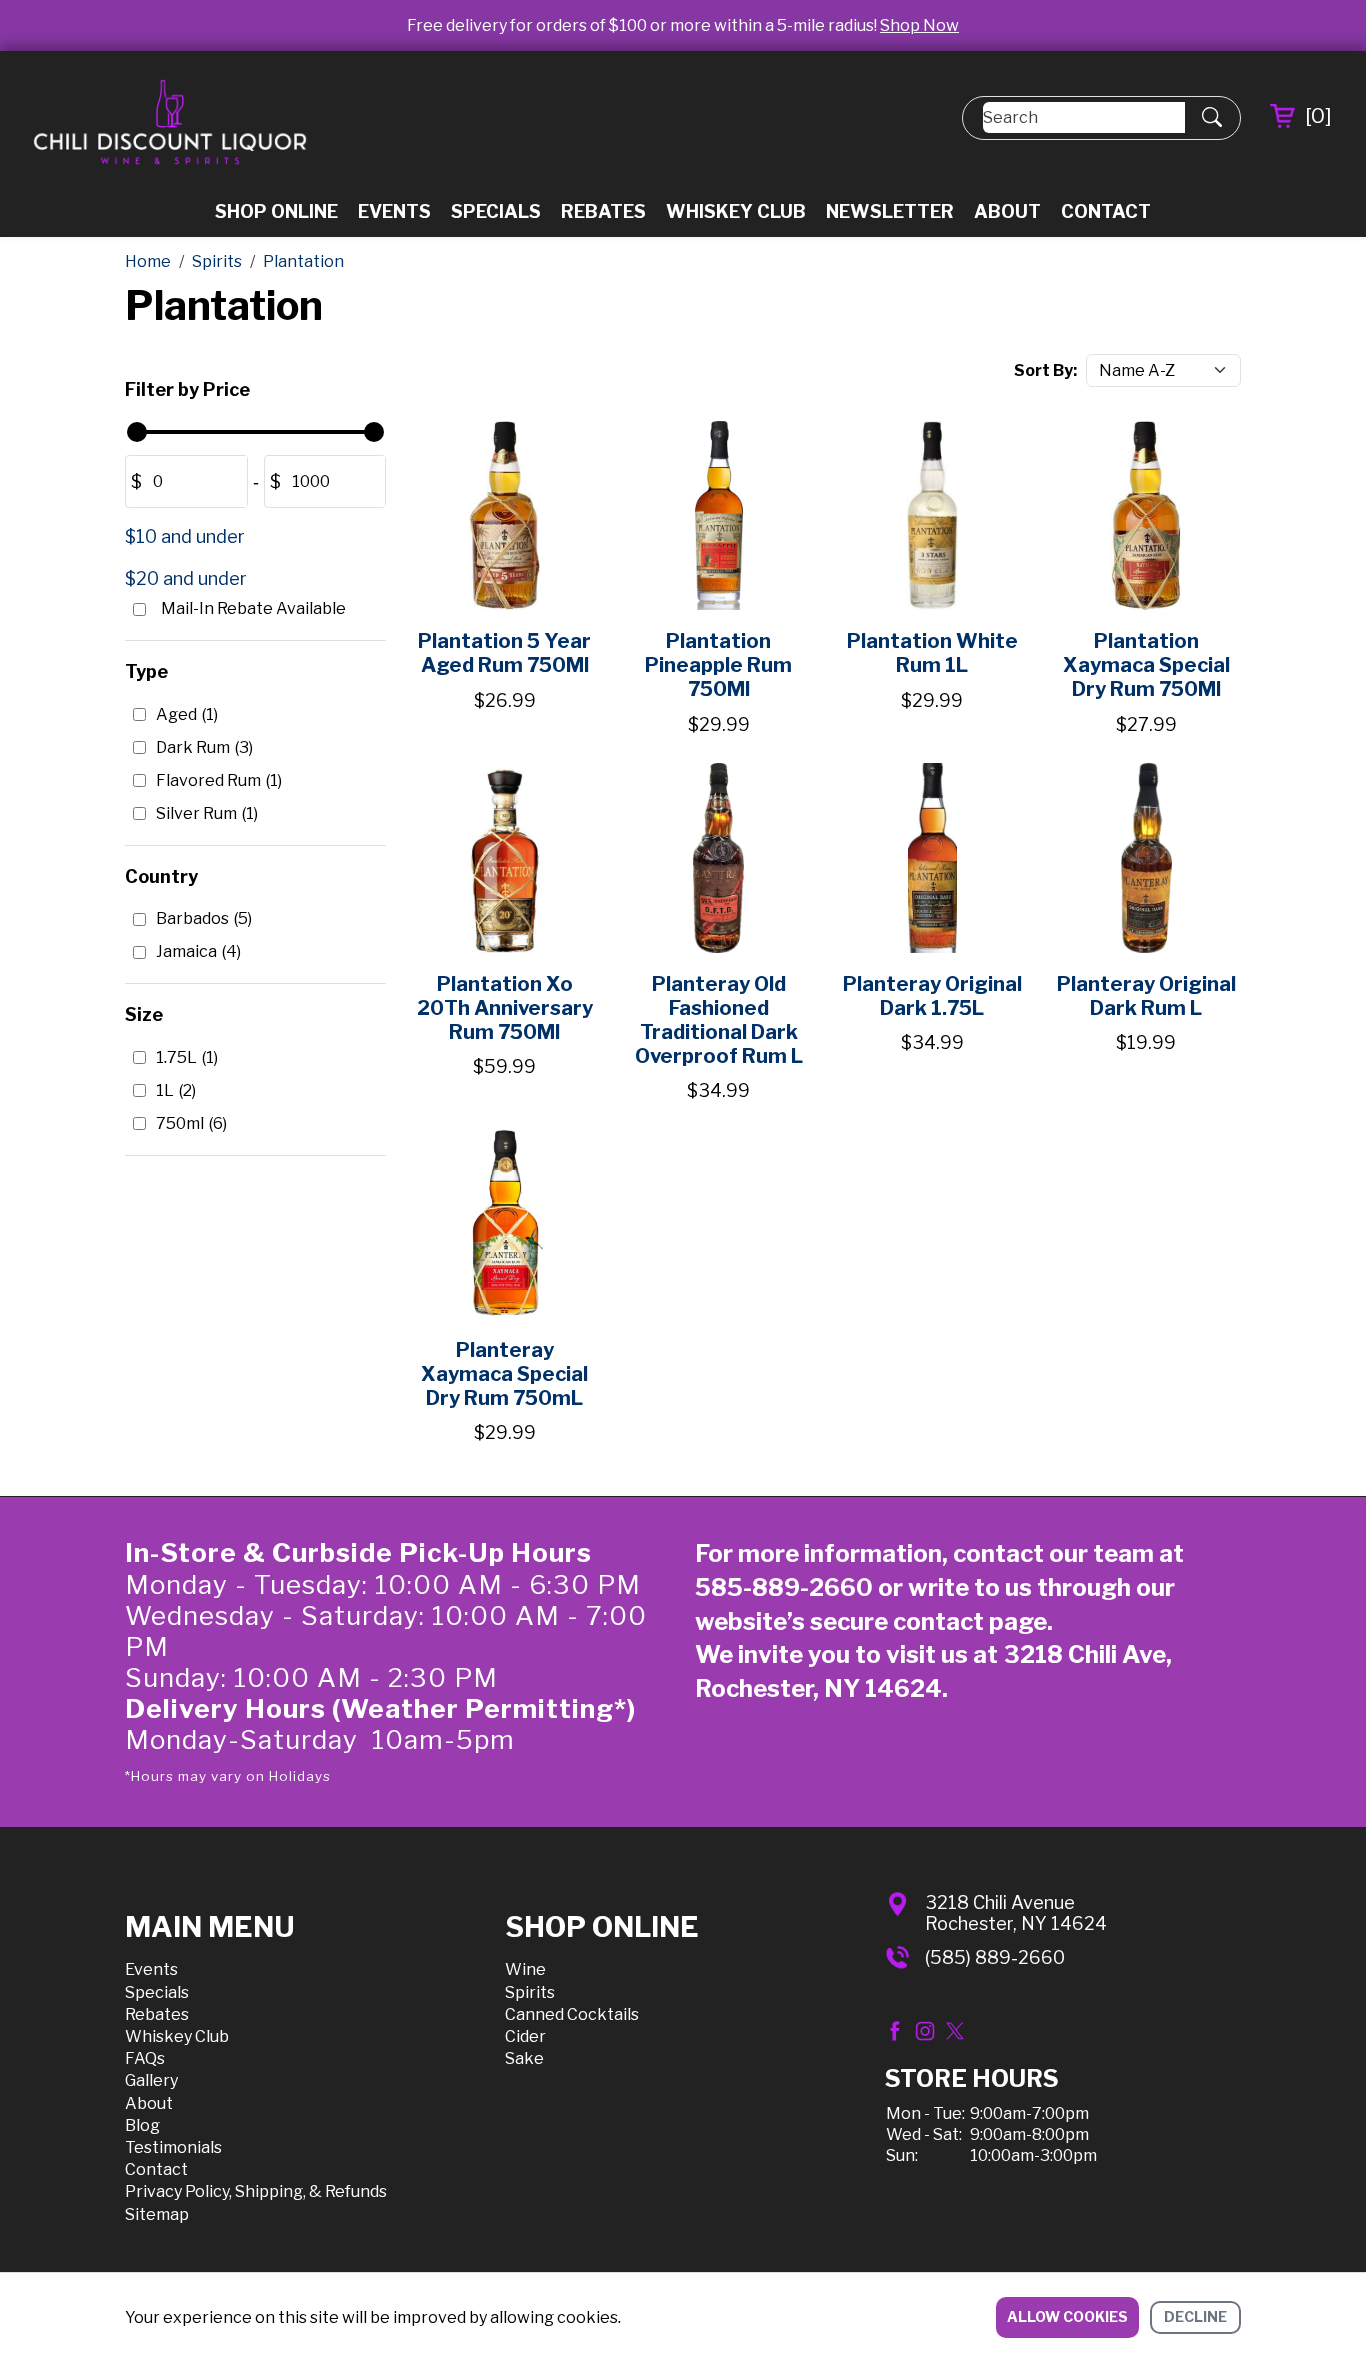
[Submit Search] (1212, 118)
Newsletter (890, 211)
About (1007, 211)
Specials (496, 211)
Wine (525, 1969)
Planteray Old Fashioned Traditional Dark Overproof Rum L (719, 1020)
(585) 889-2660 (995, 1957)
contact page (970, 1621)
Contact (1106, 211)
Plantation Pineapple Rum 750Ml (718, 665)
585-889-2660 (784, 1587)
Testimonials (173, 2147)
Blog (142, 2125)
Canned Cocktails (572, 2014)
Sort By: (1045, 370)
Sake (524, 2058)
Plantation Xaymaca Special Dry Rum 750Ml (1146, 665)
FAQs (145, 2058)
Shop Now (919, 25)
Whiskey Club (736, 211)
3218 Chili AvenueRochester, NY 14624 (1016, 1913)
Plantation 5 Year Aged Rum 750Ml (504, 653)
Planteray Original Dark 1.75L (932, 996)
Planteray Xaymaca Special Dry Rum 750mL (504, 1374)
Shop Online (276, 211)
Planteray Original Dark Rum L (1146, 996)
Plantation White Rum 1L (932, 653)
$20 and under (186, 578)
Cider (525, 2036)
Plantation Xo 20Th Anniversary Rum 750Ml (505, 1008)
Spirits (530, 1992)
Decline (1195, 2316)
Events (394, 211)
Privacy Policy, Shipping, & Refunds (256, 2191)
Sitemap (157, 2214)
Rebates (603, 211)
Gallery (151, 2080)
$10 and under (185, 536)
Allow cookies (1067, 2316)
